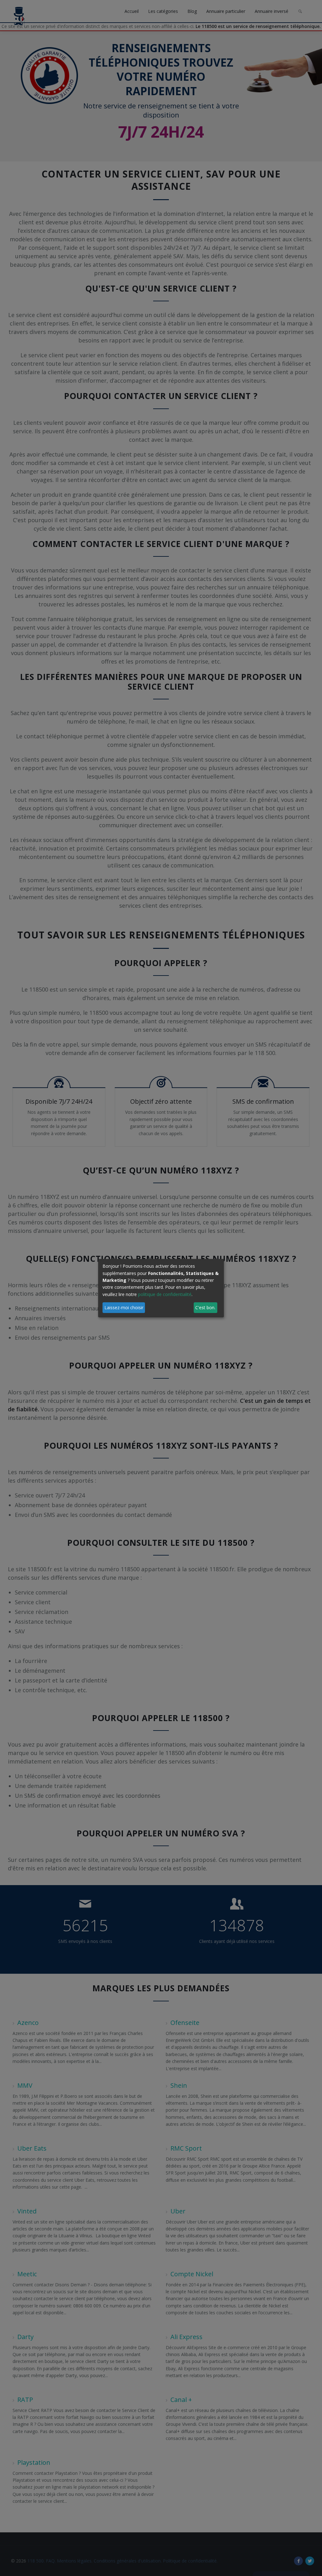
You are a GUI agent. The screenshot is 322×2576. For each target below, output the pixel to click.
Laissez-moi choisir (124, 1307)
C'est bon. (205, 1307)
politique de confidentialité (165, 1294)
